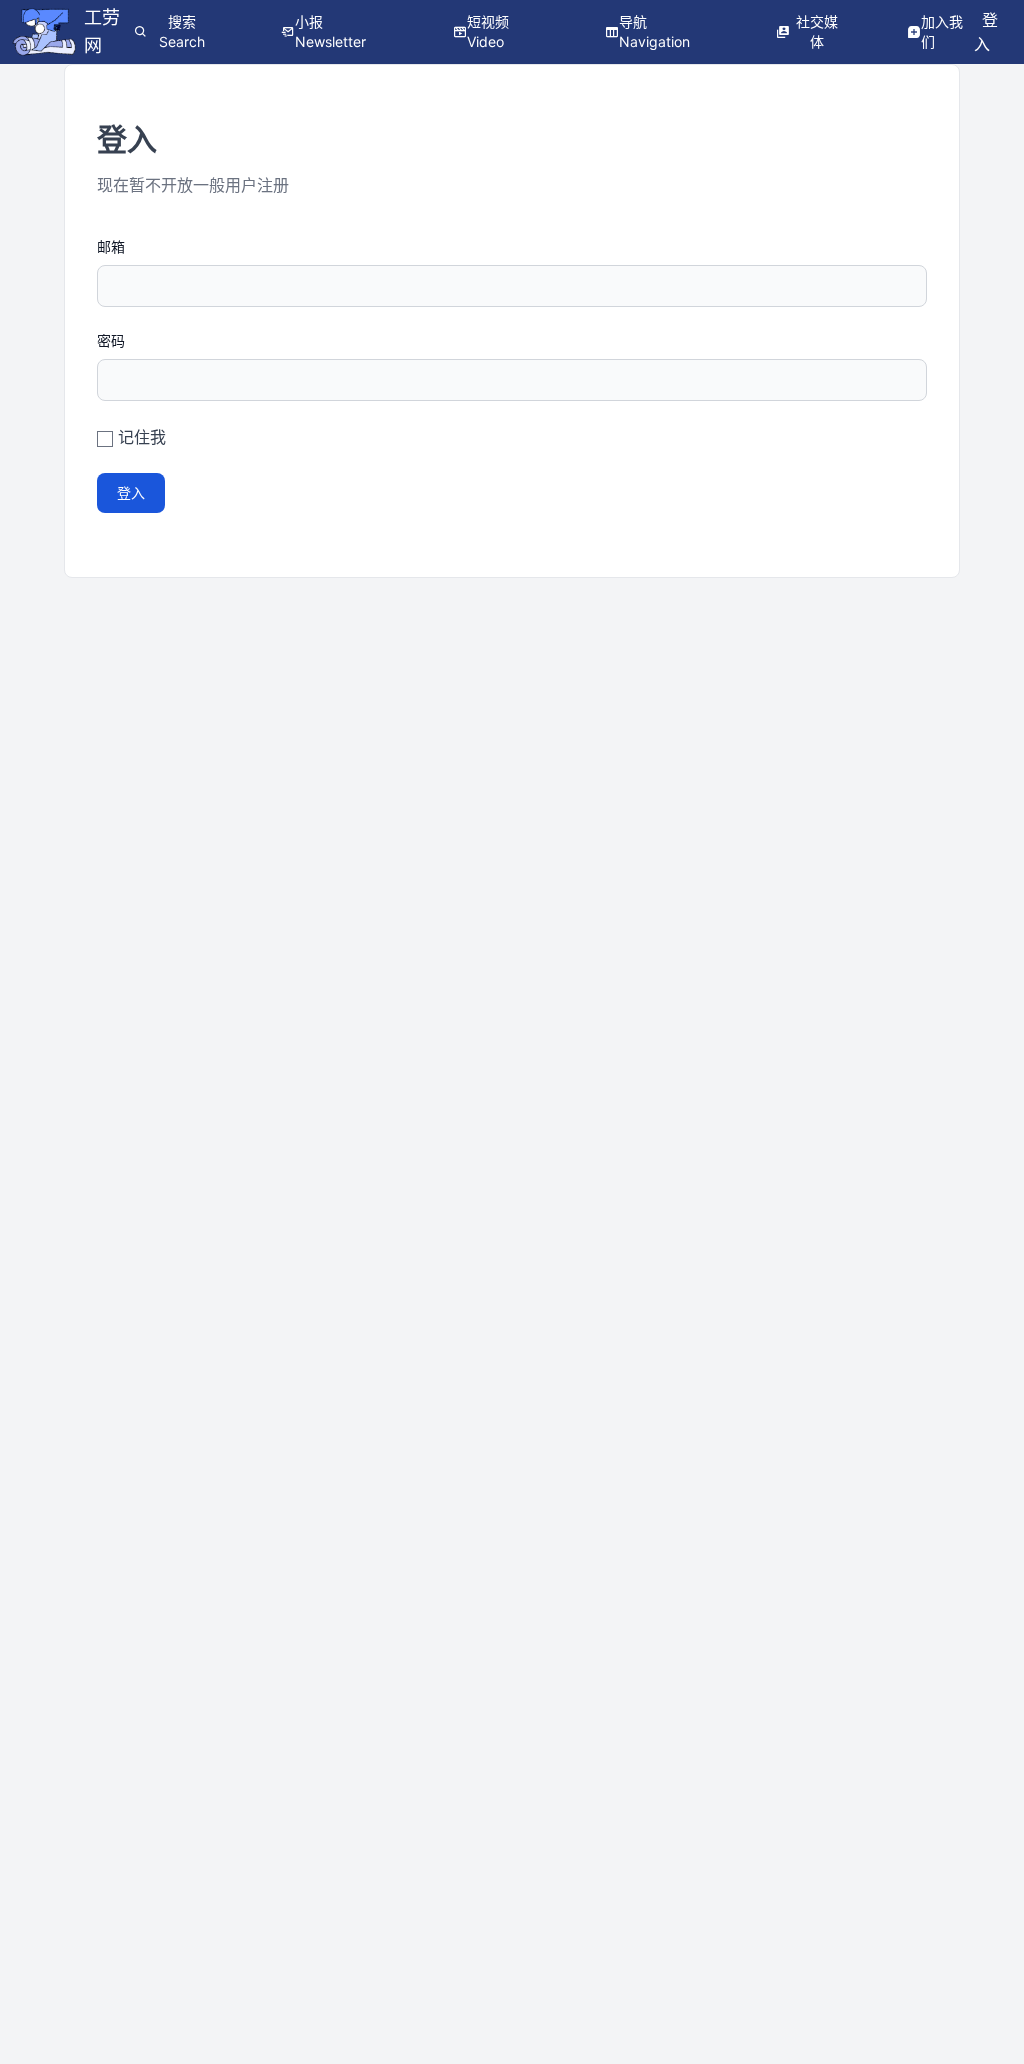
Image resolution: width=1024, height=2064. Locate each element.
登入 (131, 492)
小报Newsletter (330, 31)
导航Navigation (654, 31)
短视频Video (488, 31)
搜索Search (182, 31)
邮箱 (111, 246)
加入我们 (942, 31)
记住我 (142, 437)
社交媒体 (817, 31)
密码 (111, 340)
